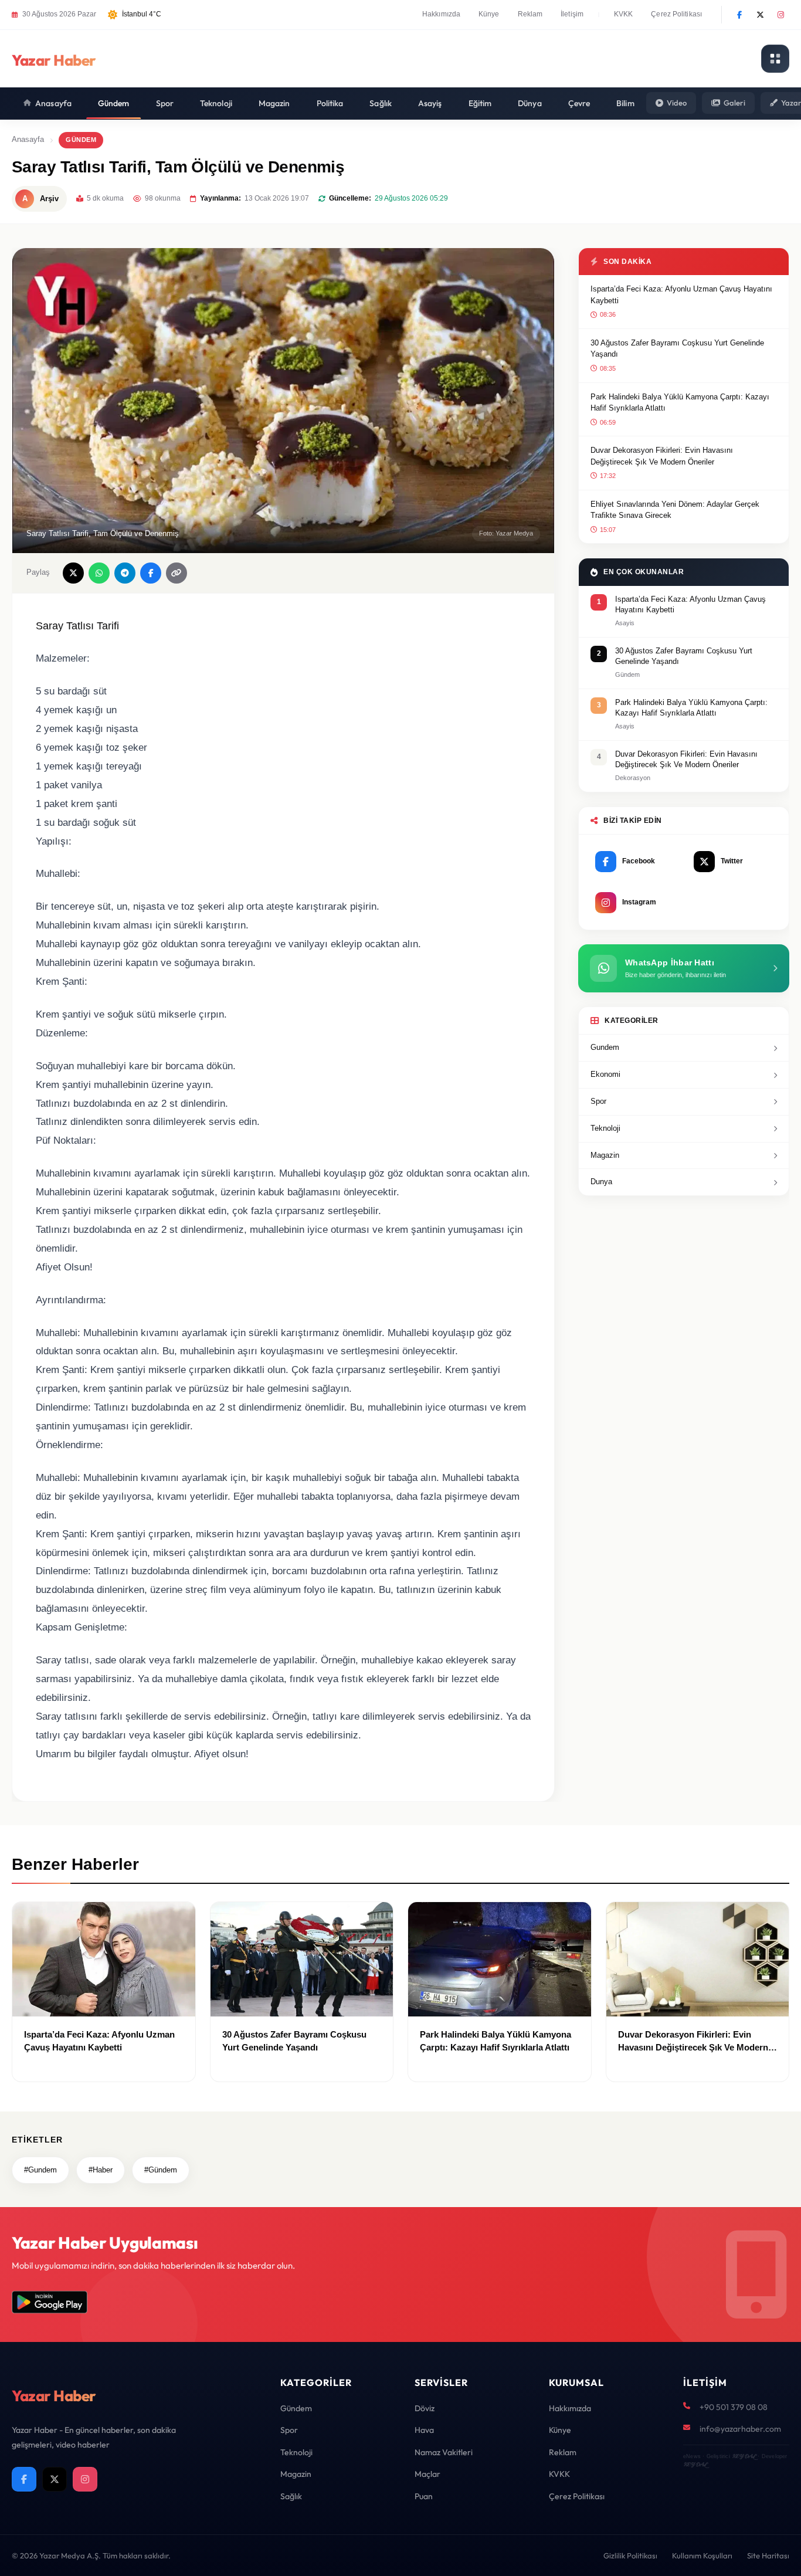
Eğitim (480, 103)
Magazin (274, 103)
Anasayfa (53, 103)
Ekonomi (605, 1074)
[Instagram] (780, 15)
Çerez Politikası (676, 14)
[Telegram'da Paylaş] (125, 573)
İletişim (572, 14)
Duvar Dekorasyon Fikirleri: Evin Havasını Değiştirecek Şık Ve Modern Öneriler (662, 456)
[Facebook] (739, 15)
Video (677, 103)
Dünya (530, 103)
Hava (424, 2430)
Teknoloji (216, 103)
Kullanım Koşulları (702, 2555)
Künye (489, 14)
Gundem (605, 1047)
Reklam (530, 14)
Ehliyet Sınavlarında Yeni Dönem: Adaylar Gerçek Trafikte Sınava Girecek (675, 510)
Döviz (425, 2408)
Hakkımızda (441, 14)
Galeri (734, 103)
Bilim (625, 103)
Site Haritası (768, 2555)
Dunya (601, 1182)
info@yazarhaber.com (740, 2429)
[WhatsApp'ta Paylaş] (99, 573)
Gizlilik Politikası (630, 2555)
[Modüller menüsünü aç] (775, 59)
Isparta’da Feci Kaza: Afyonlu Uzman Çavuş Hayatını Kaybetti (681, 295)
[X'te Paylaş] (73, 573)
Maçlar (427, 2474)
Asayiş (430, 103)
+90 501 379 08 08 (734, 2407)
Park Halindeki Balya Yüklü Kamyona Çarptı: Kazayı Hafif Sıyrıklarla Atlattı (680, 403)
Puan (424, 2496)
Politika (330, 103)
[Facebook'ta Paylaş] (151, 573)
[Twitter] (760, 15)
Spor (165, 103)
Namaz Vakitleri (444, 2452)
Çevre (579, 103)
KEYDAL (744, 2456)
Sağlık (381, 103)
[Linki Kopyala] (177, 573)
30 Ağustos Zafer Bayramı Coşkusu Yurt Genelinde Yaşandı (677, 349)
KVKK (623, 14)
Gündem (114, 103)
